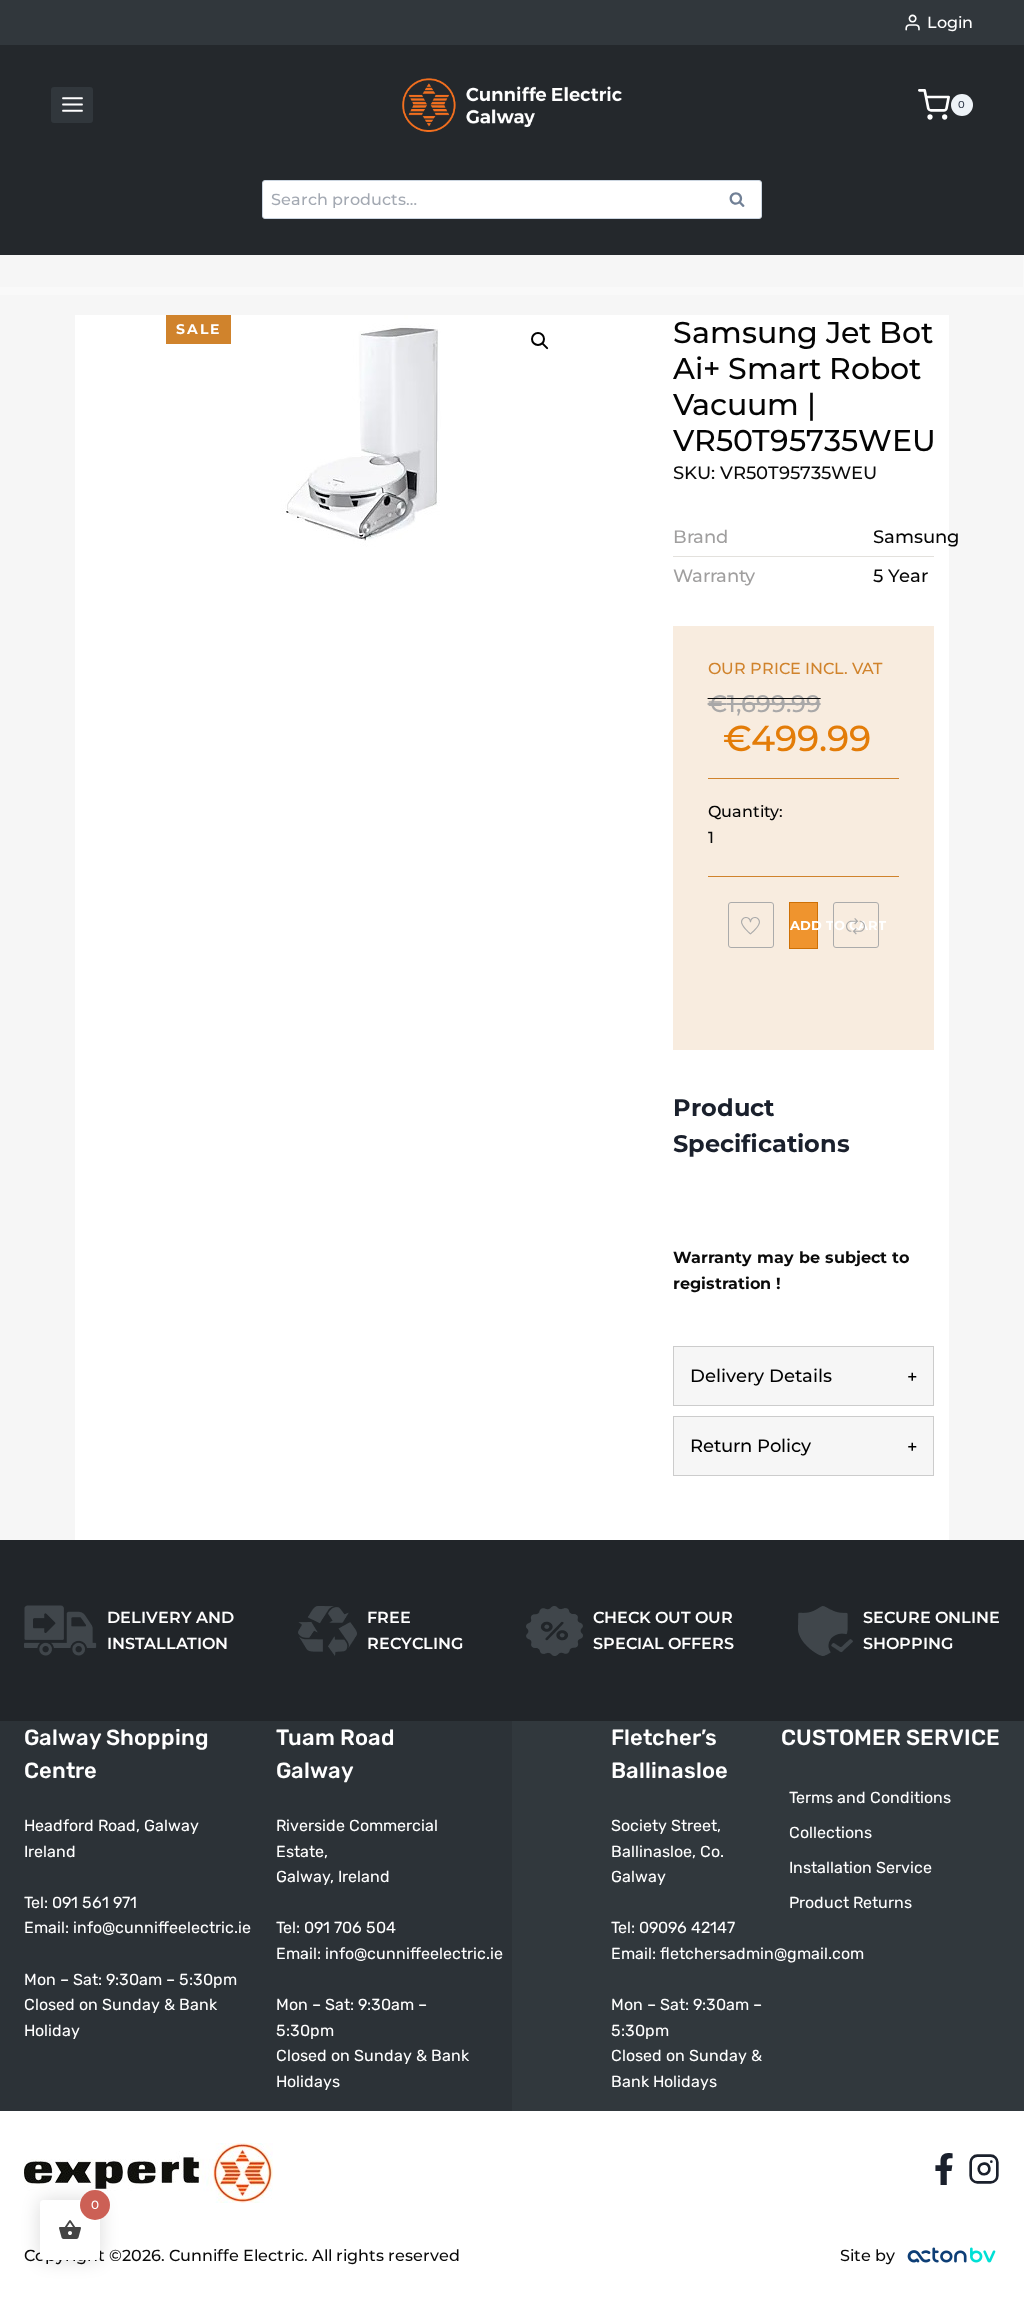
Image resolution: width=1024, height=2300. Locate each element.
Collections (830, 1832)
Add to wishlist (760, 930)
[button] (540, 341)
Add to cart (804, 925)
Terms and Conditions (870, 1797)
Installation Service (860, 1867)
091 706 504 (350, 1927)
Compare (865, 924)
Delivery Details (761, 1376)
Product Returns (850, 1902)
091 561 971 (94, 1902)
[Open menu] (72, 105)
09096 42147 (687, 1927)
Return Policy (750, 1446)
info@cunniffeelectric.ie (162, 1927)
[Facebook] (944, 2169)
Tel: (290, 1927)
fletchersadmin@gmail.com (762, 1953)
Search (743, 202)
